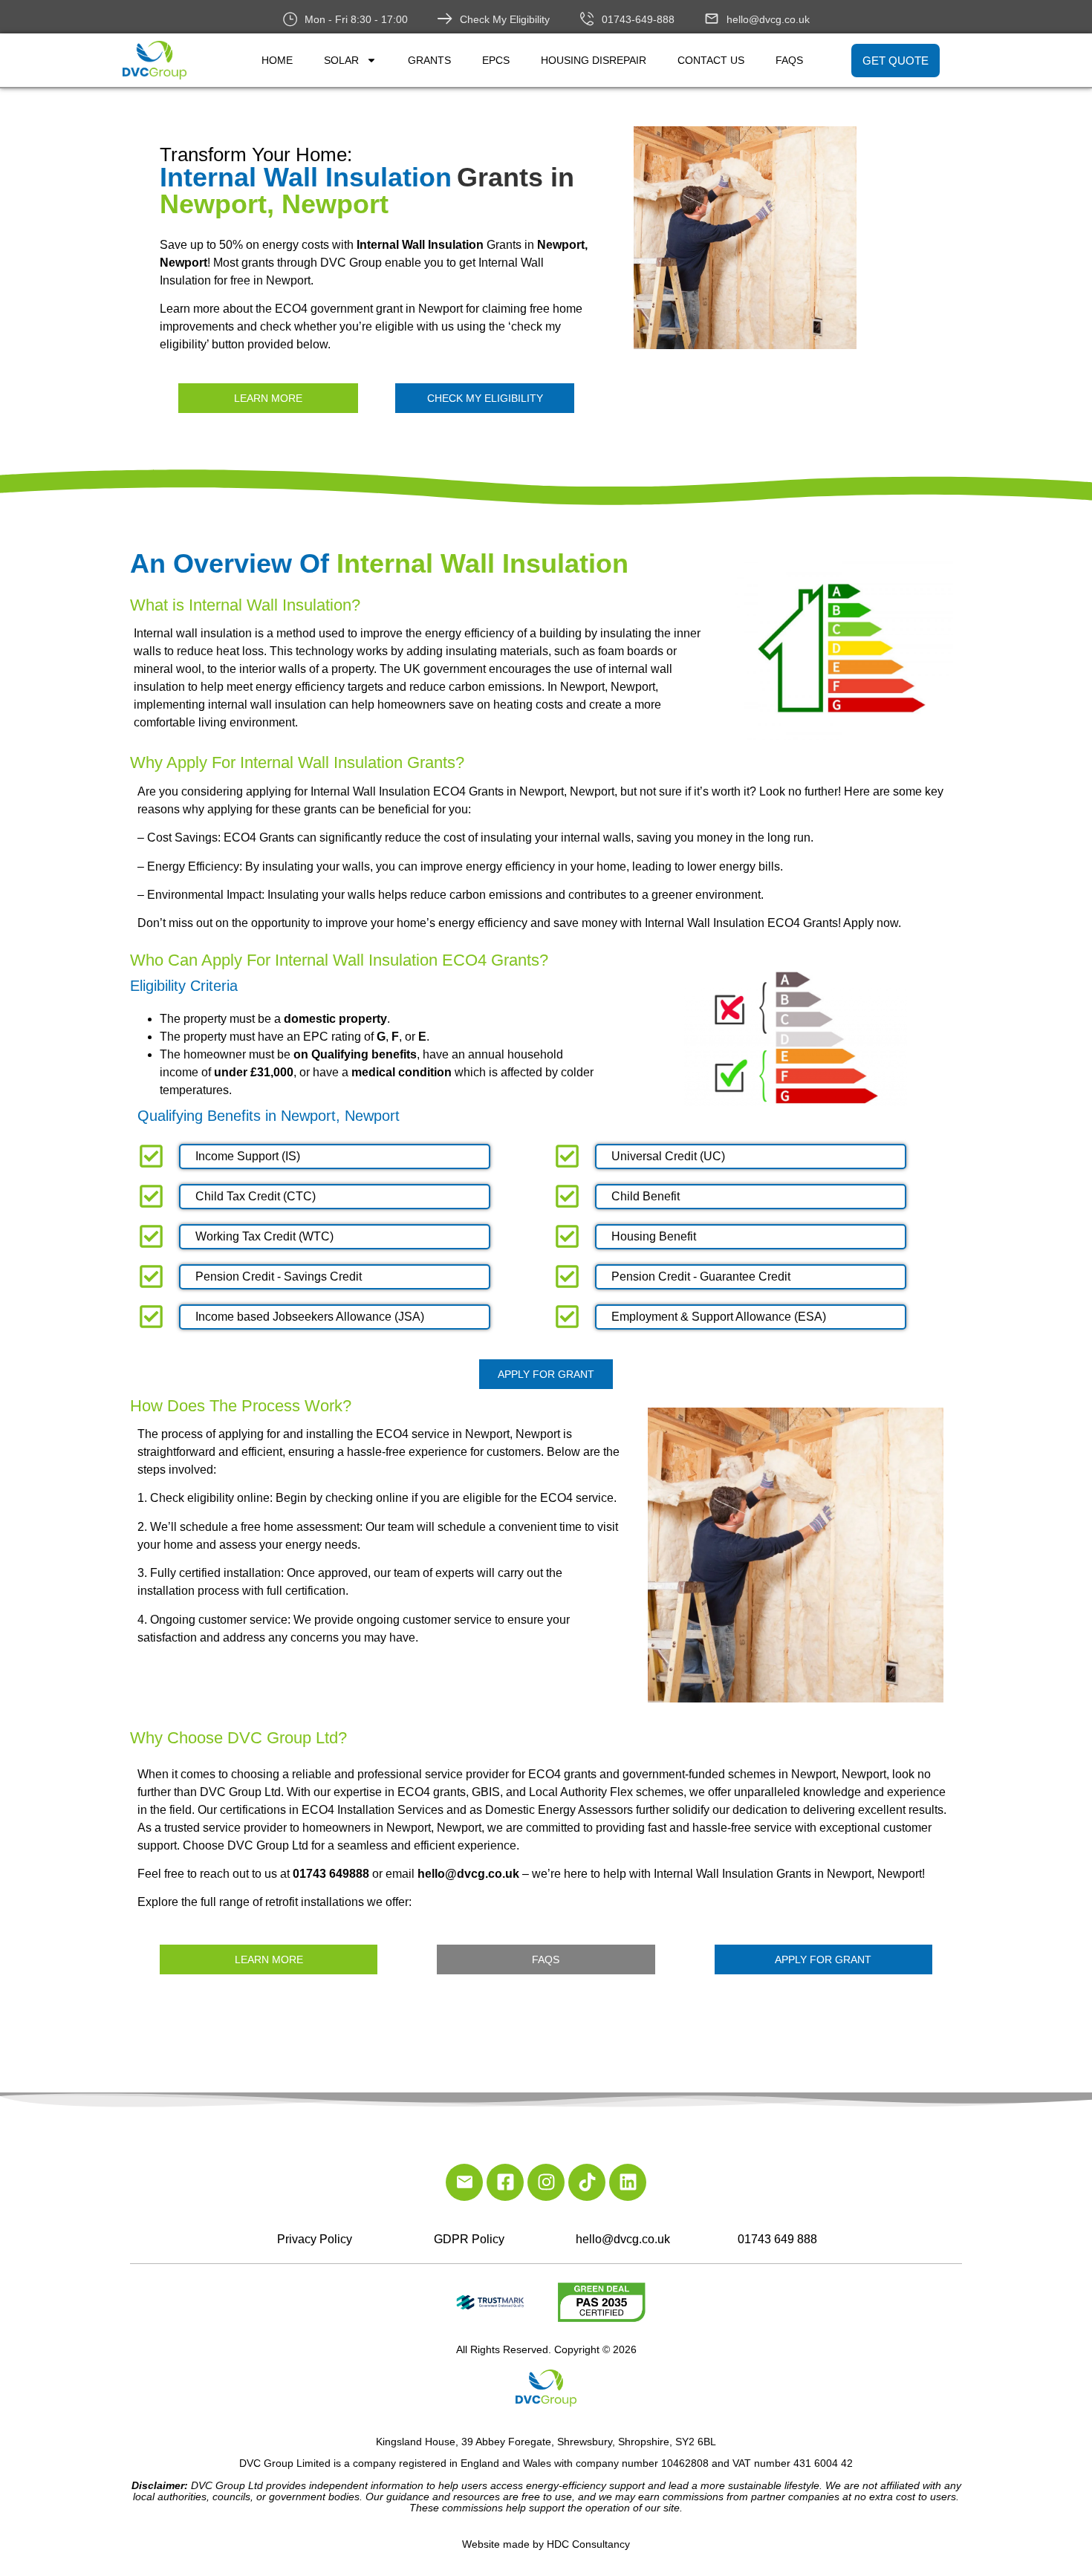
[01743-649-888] (587, 19)
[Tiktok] (587, 2182)
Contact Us (711, 60)
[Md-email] (464, 2182)
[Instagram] (546, 2182)
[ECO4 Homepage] (799, 238)
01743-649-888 (638, 19)
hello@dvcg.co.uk (768, 19)
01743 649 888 (777, 2239)
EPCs (496, 60)
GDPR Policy (469, 2239)
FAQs (789, 60)
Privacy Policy (315, 2239)
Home (277, 60)
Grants (429, 60)
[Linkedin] (628, 2182)
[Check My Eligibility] (445, 19)
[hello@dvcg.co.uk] (712, 19)
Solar (341, 60)
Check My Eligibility (505, 19)
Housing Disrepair (594, 60)
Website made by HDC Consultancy (546, 2544)
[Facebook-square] (505, 2182)
